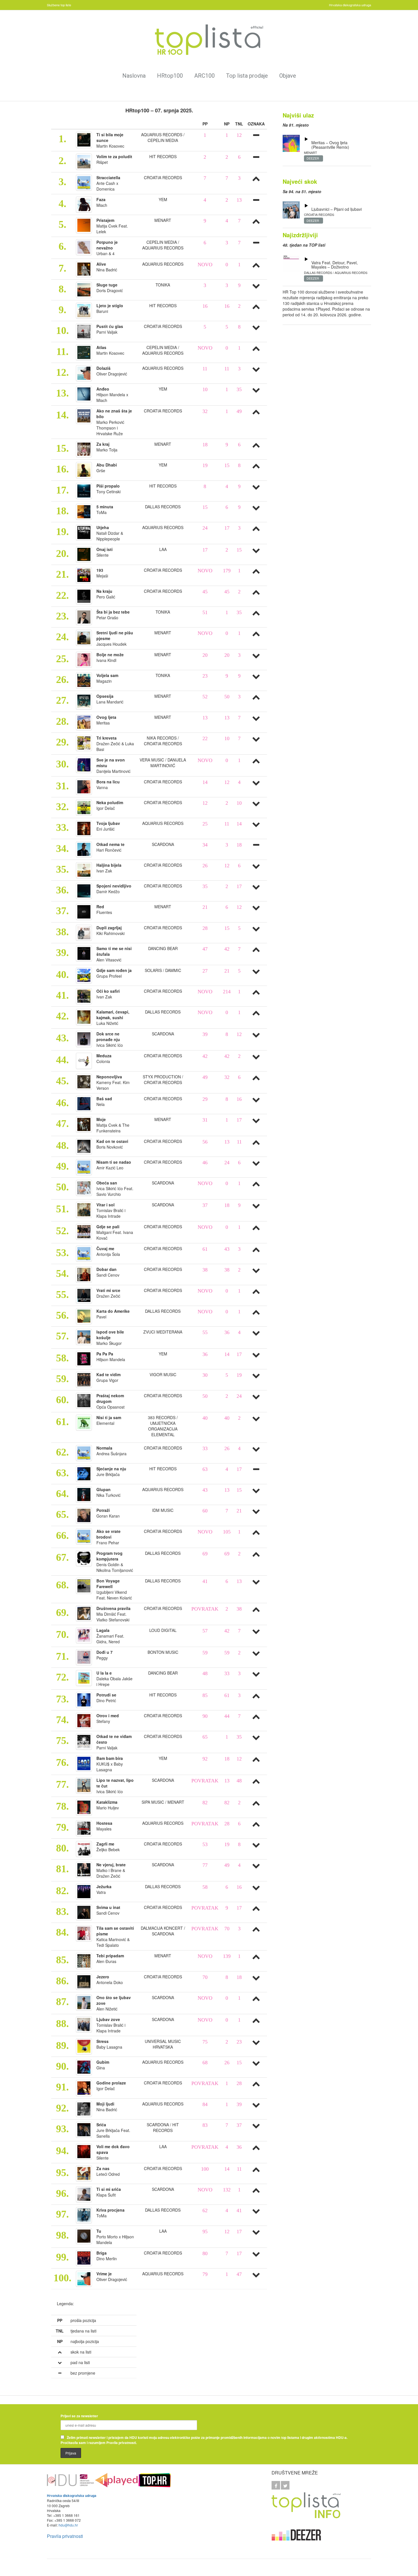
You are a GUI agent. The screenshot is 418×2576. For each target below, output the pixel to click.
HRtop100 (170, 76)
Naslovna (134, 76)
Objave (288, 76)
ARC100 (204, 76)
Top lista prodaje (247, 76)
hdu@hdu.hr (68, 2525)
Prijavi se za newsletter (79, 2416)
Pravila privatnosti (65, 2536)
